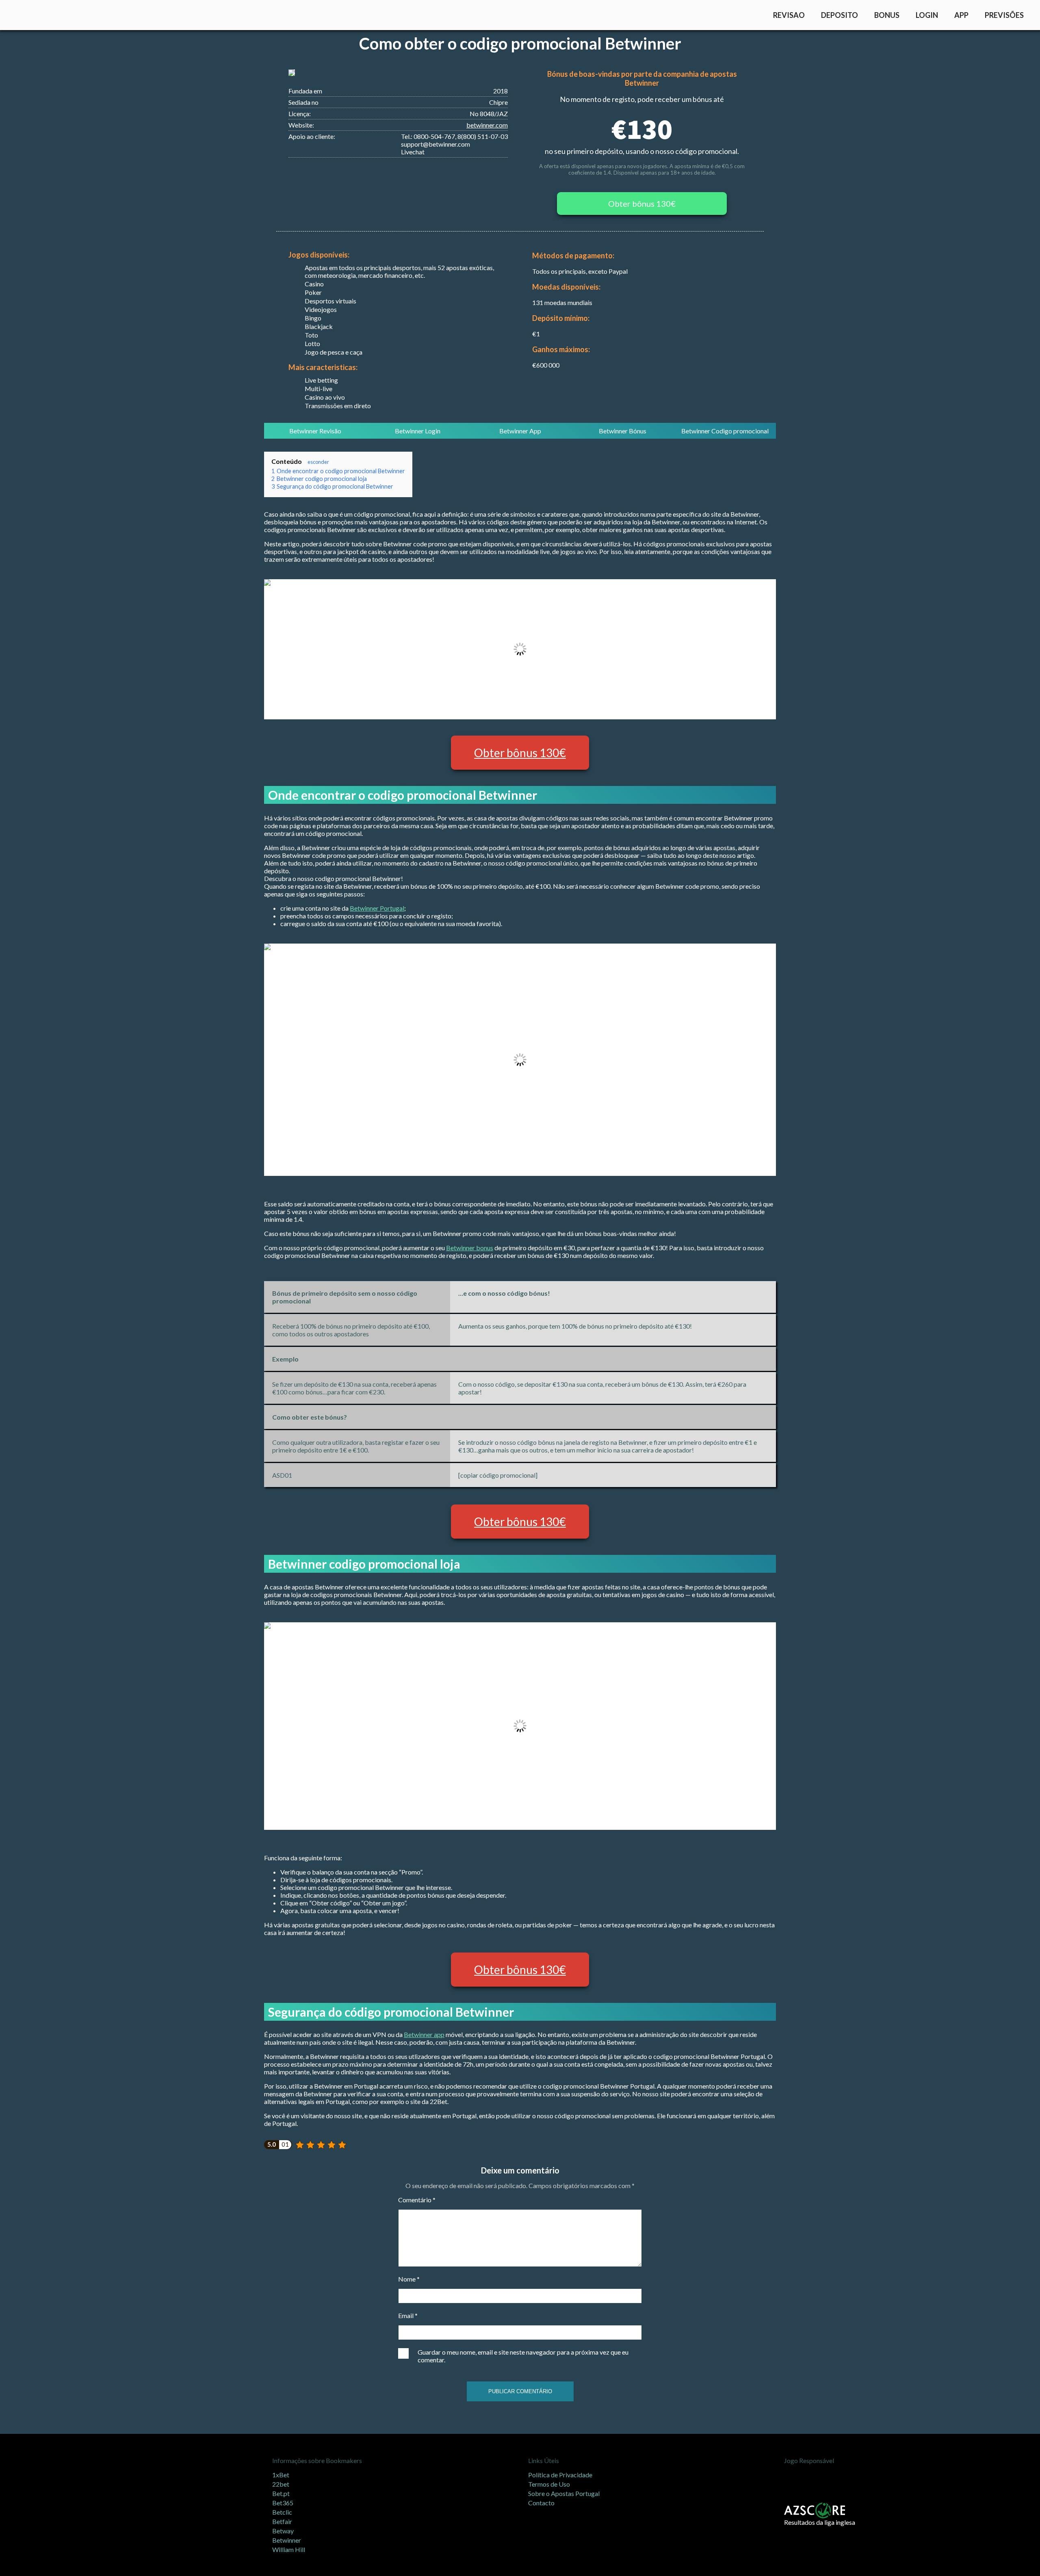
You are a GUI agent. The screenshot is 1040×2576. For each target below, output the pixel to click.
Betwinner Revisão (315, 431)
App (961, 15)
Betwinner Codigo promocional (725, 431)
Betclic (282, 2512)
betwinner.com (487, 125)
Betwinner (287, 2540)
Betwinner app (424, 2034)
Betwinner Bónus (623, 431)
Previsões (1004, 15)
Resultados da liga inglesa (820, 2522)
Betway (283, 2531)
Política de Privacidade (560, 2475)
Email (408, 2315)
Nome (409, 2279)
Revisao (789, 15)
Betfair (282, 2521)
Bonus (887, 15)
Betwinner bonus (470, 1248)
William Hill (289, 2549)
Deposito (840, 15)
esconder (318, 462)
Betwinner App (520, 431)
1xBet (281, 2475)
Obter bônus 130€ (642, 203)
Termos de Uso (549, 2484)
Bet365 (283, 2503)
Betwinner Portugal (377, 908)
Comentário (417, 2200)
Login (927, 15)
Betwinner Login (418, 431)
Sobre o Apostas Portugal (564, 2493)
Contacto (541, 2503)
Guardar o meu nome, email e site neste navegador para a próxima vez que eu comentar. (523, 2356)
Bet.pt (281, 2493)
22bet (281, 2484)
